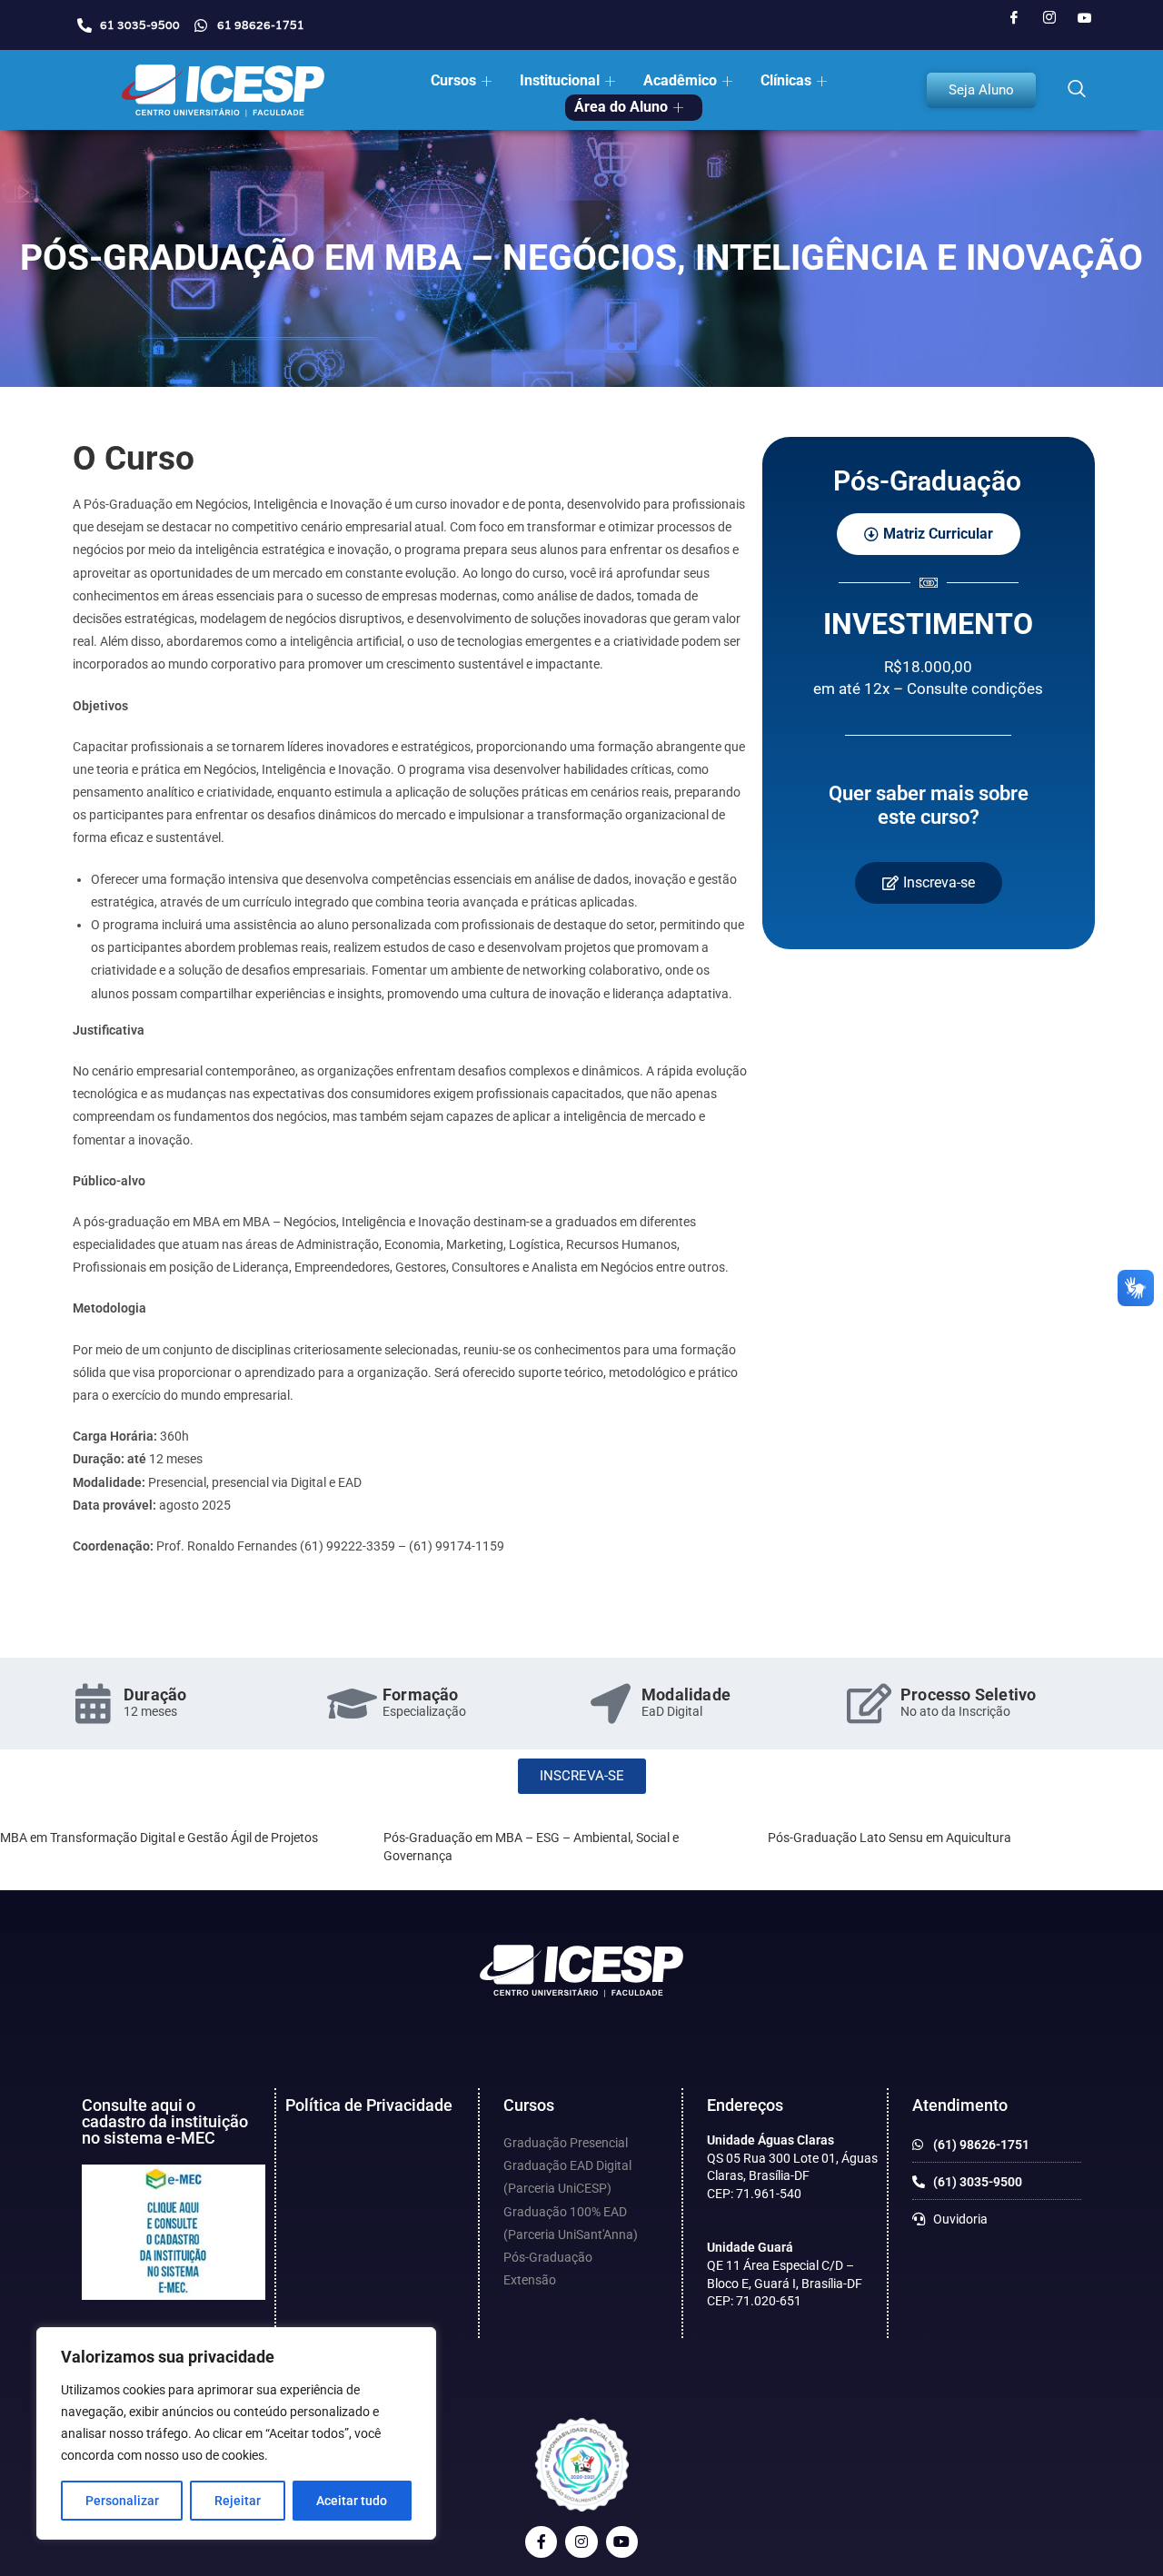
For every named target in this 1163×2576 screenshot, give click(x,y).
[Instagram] (1049, 18)
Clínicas (786, 80)
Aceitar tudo (352, 2501)
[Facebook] (1014, 18)
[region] (236, 2433)
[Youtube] (1085, 18)
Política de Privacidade (369, 2105)
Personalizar (122, 2501)
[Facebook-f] (541, 2542)
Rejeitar (238, 2501)
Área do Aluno (621, 107)
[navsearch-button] (1077, 90)
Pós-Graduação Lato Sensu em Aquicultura (890, 1838)
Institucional (560, 80)
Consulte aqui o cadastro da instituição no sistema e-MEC (165, 2121)
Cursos (453, 80)
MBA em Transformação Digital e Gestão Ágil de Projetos (159, 1838)
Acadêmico (680, 80)
